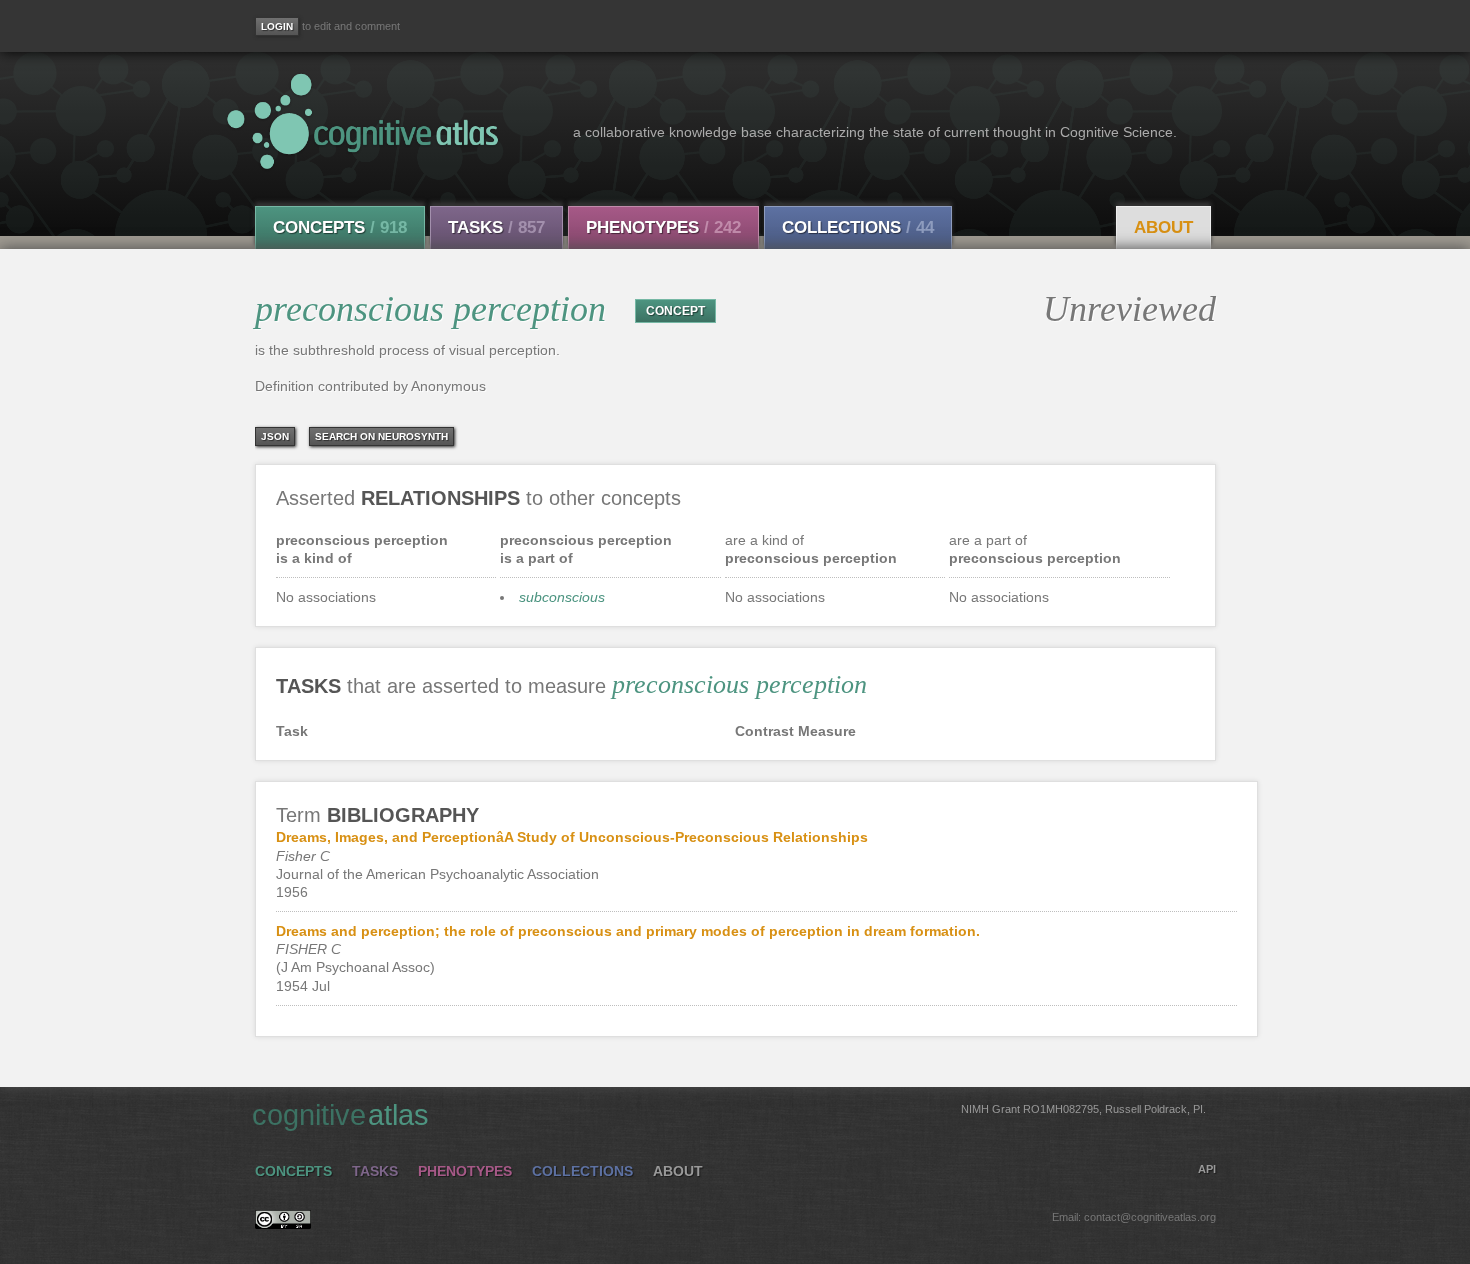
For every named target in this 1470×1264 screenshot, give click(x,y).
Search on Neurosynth (381, 436)
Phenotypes (663, 227)
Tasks (496, 227)
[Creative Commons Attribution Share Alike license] (283, 1224)
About (1163, 227)
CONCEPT (675, 311)
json (275, 436)
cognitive (729, 1115)
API (1207, 1169)
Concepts (340, 227)
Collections (858, 227)
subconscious (562, 597)
